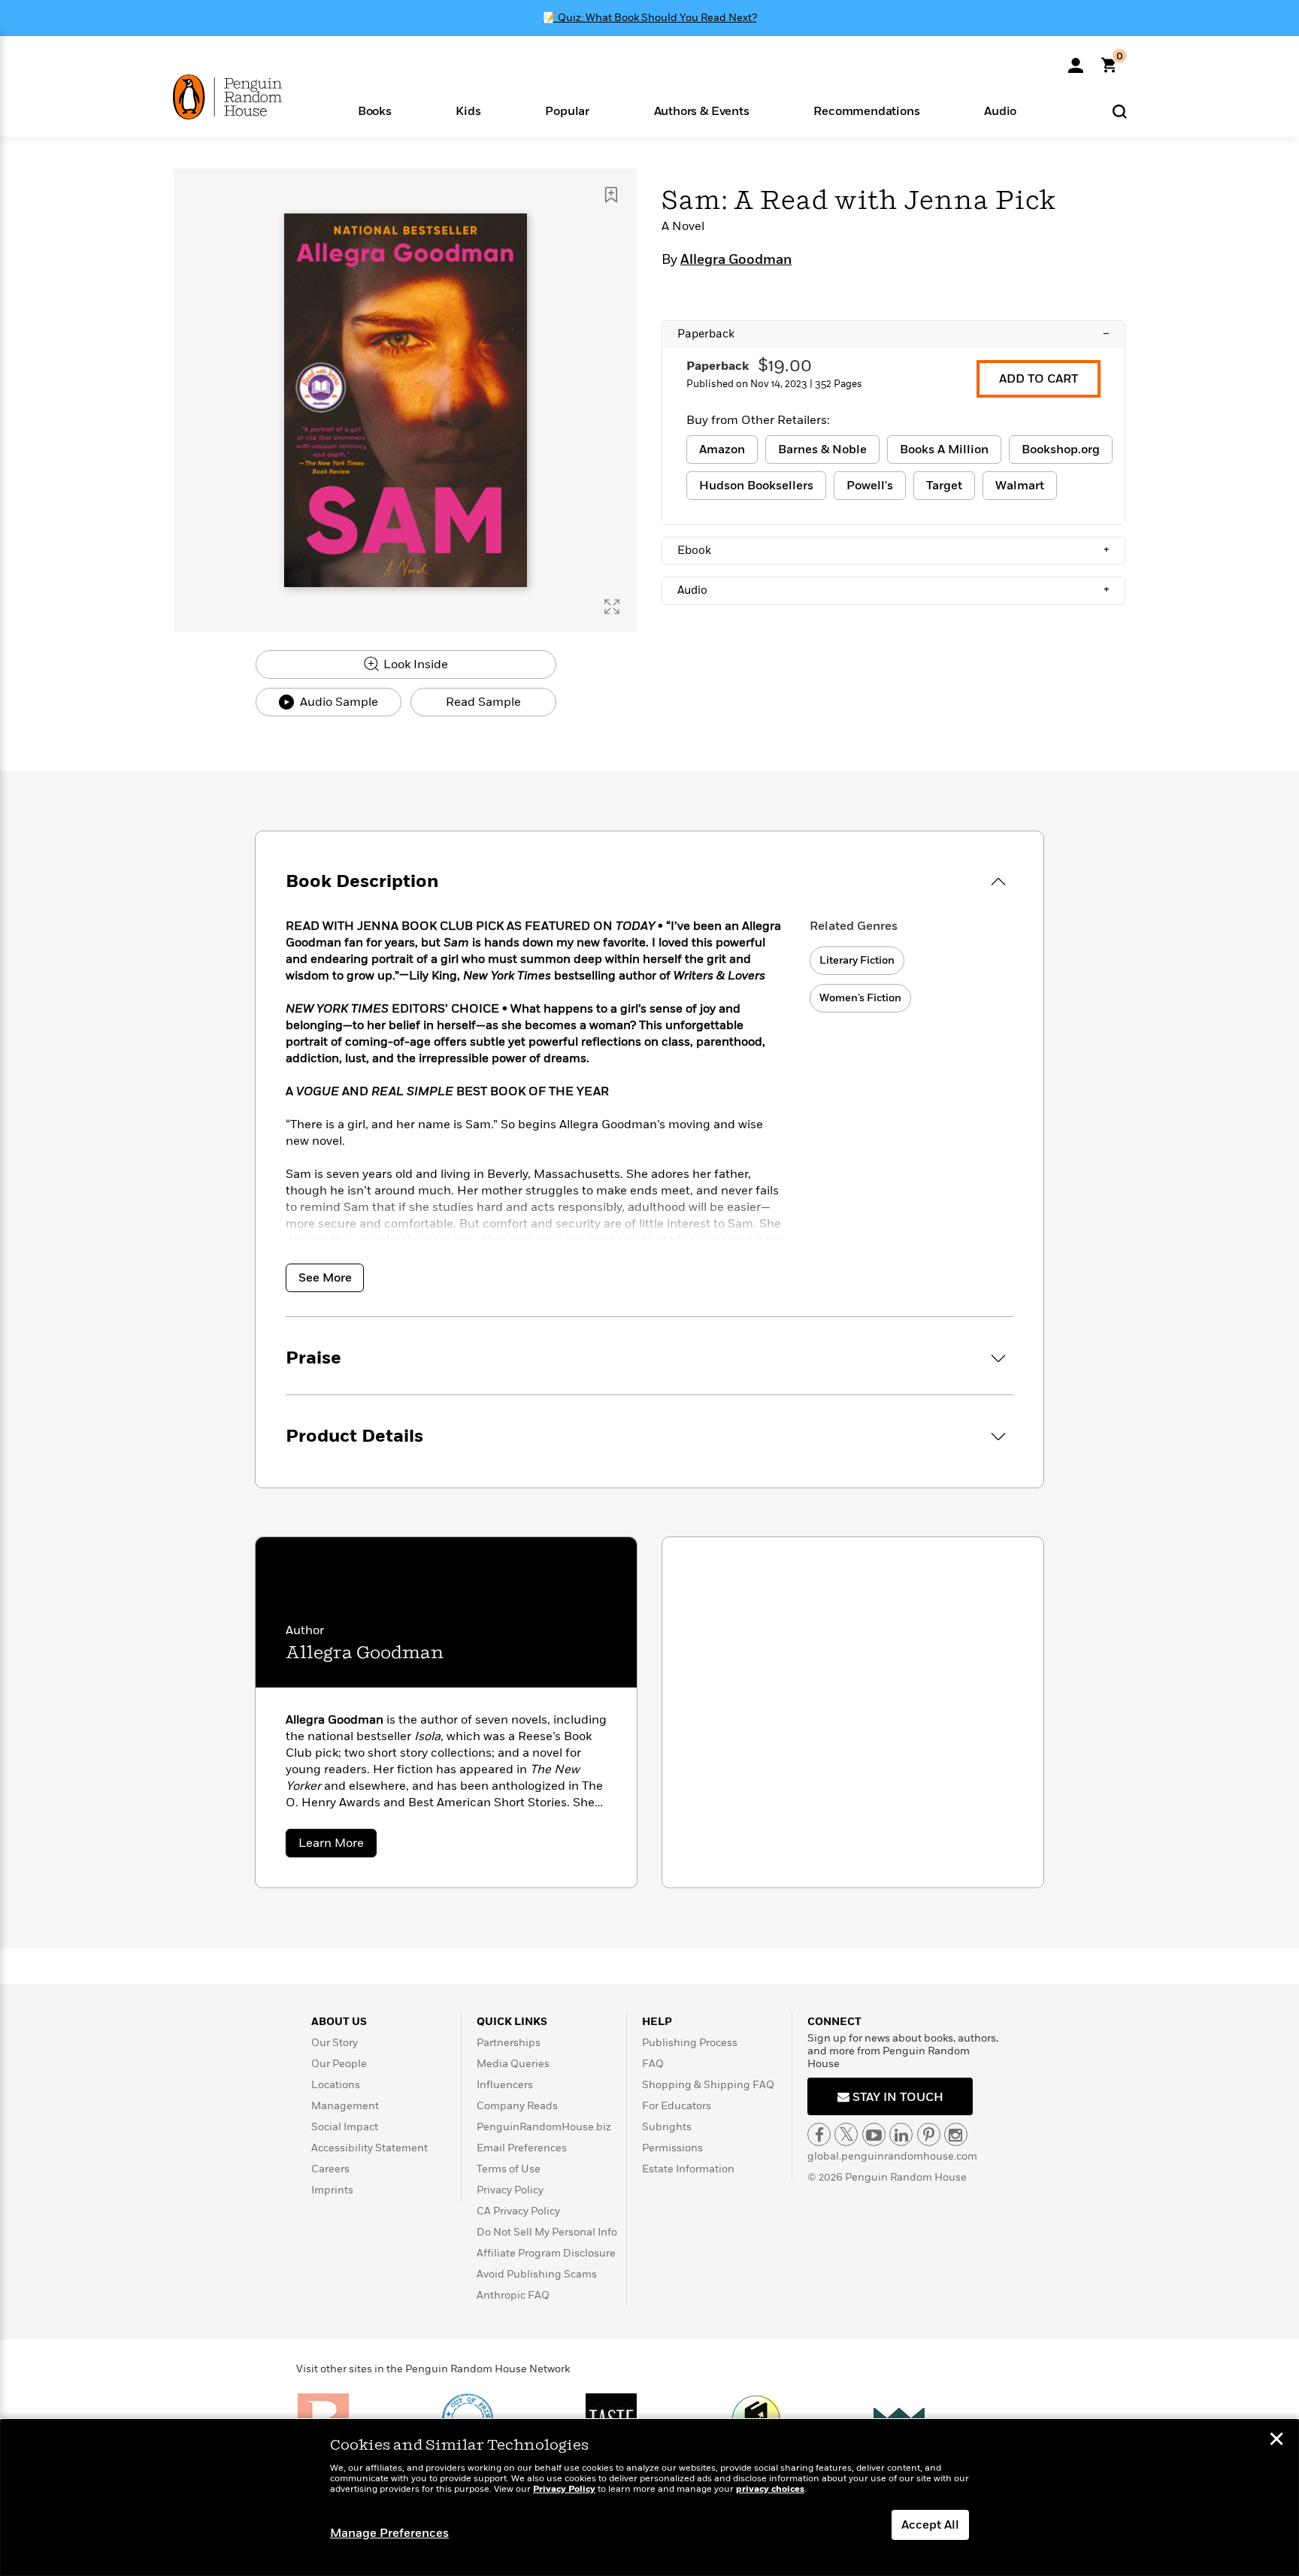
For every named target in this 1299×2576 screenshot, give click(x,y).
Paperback (893, 334)
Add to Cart (1039, 379)
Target (944, 486)
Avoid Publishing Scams (537, 2274)
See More (325, 1278)
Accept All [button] (930, 2525)
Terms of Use (509, 2169)
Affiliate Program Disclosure (546, 2253)
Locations (336, 2085)
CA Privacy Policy (518, 2211)
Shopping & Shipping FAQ (708, 2085)
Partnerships (509, 2043)
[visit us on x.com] (846, 2134)
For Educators (677, 2106)
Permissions (672, 2148)
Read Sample (483, 702)
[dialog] (649, 2498)
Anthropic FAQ (513, 2295)
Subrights (667, 2127)
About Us (339, 2022)
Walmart (1020, 486)
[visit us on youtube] (874, 2134)
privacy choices (770, 2489)
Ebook (893, 550)
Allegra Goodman (736, 260)
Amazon (722, 450)
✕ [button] (1276, 2441)
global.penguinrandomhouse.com (892, 2156)
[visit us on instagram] (956, 2134)
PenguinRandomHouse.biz (544, 2127)
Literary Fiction (857, 960)
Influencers (505, 2085)
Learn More (338, 1846)
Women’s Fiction (860, 998)
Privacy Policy (510, 2190)
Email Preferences (522, 2148)
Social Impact (345, 2127)
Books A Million (944, 450)
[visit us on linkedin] (901, 2134)
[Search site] (1120, 111)
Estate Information (688, 2169)
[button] (375, 110)
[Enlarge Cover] (612, 607)
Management (345, 2106)
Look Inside (414, 664)
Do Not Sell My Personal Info (547, 2232)
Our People (339, 2064)
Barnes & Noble (822, 450)
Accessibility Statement (369, 2148)
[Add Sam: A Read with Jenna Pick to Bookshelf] (611, 195)
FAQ (653, 2064)
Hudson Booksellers (756, 486)
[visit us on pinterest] (929, 2134)
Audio (893, 590)
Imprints (332, 2190)
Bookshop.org (1061, 450)
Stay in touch (896, 2097)
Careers (330, 2169)
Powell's (870, 486)
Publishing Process (690, 2043)
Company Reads (517, 2106)
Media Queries (513, 2064)
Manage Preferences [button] (389, 2533)
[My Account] (1076, 60)
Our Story (335, 2043)
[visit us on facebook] (819, 2134)
